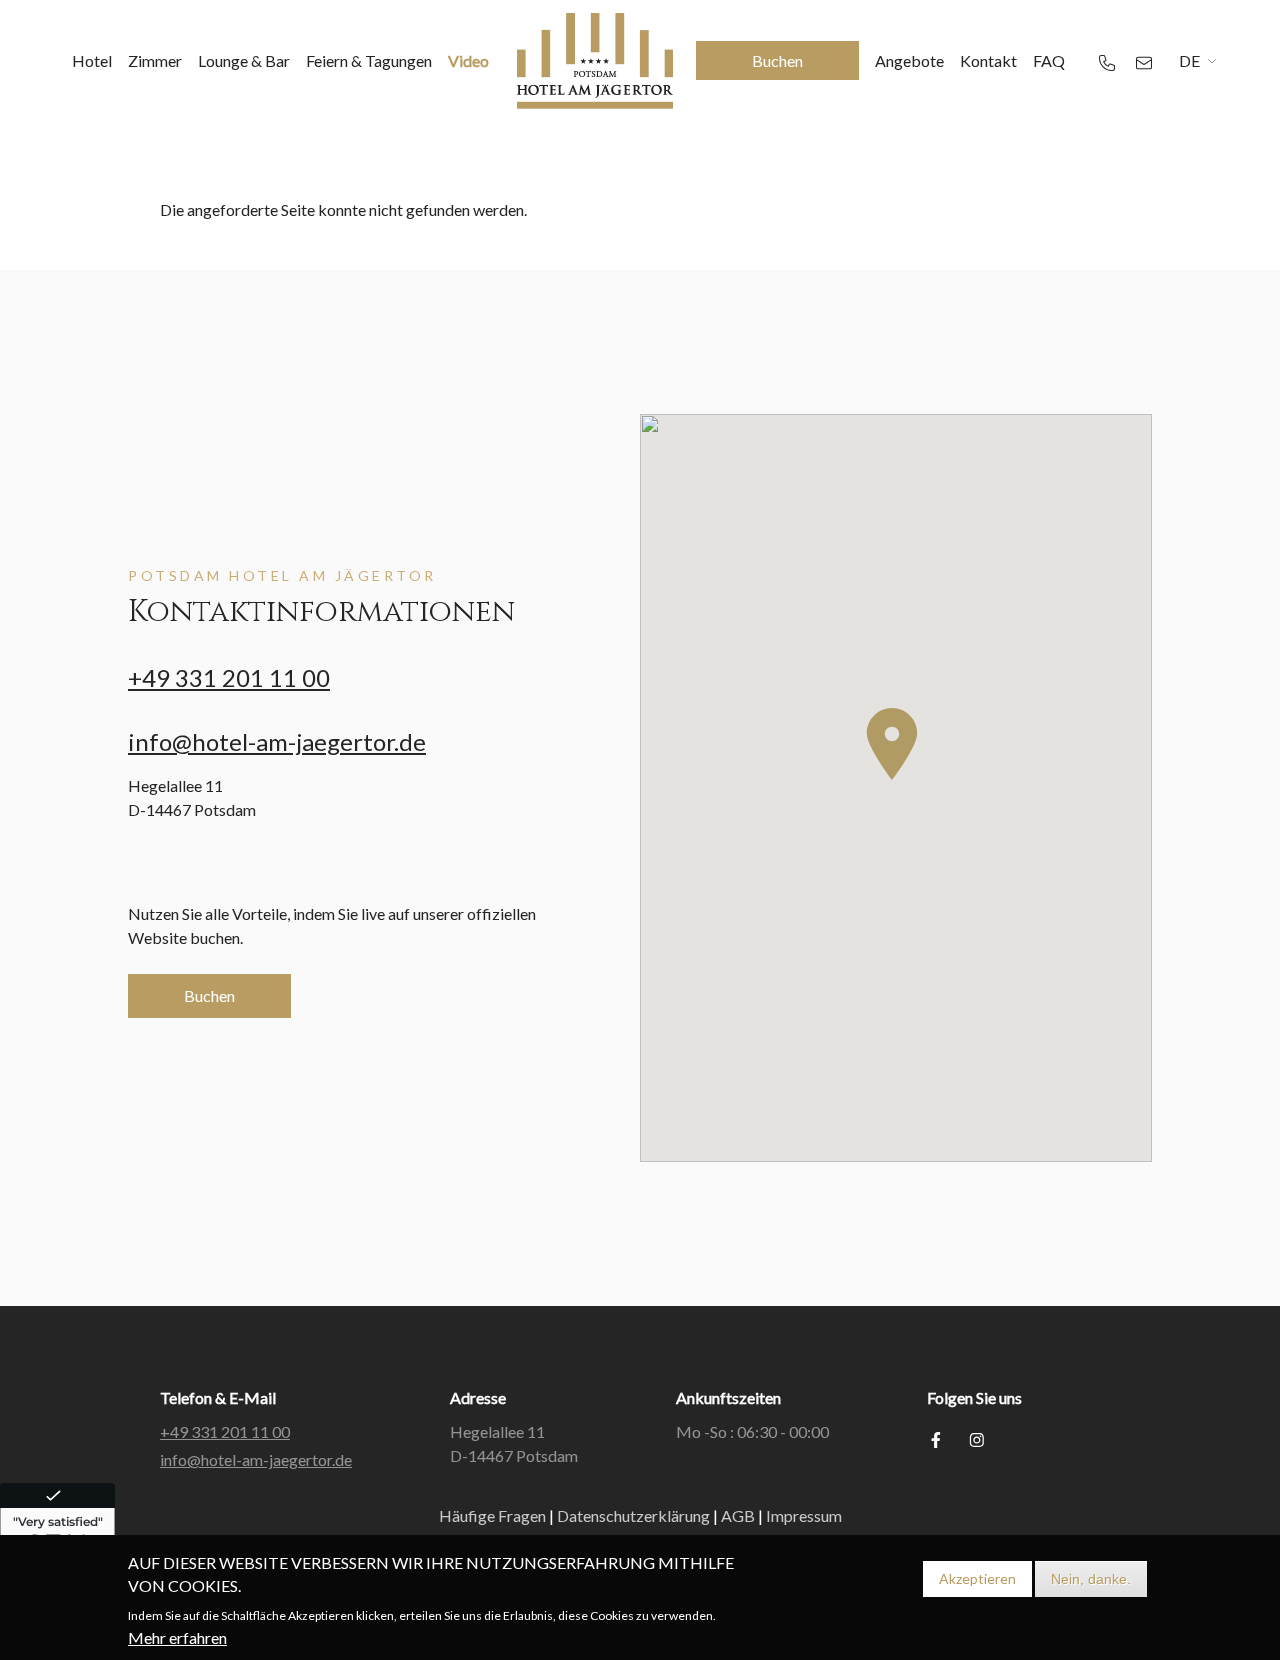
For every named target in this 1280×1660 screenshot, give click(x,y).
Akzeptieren (977, 1578)
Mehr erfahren (177, 1637)
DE (1189, 60)
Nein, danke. (1091, 1579)
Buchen (209, 995)
